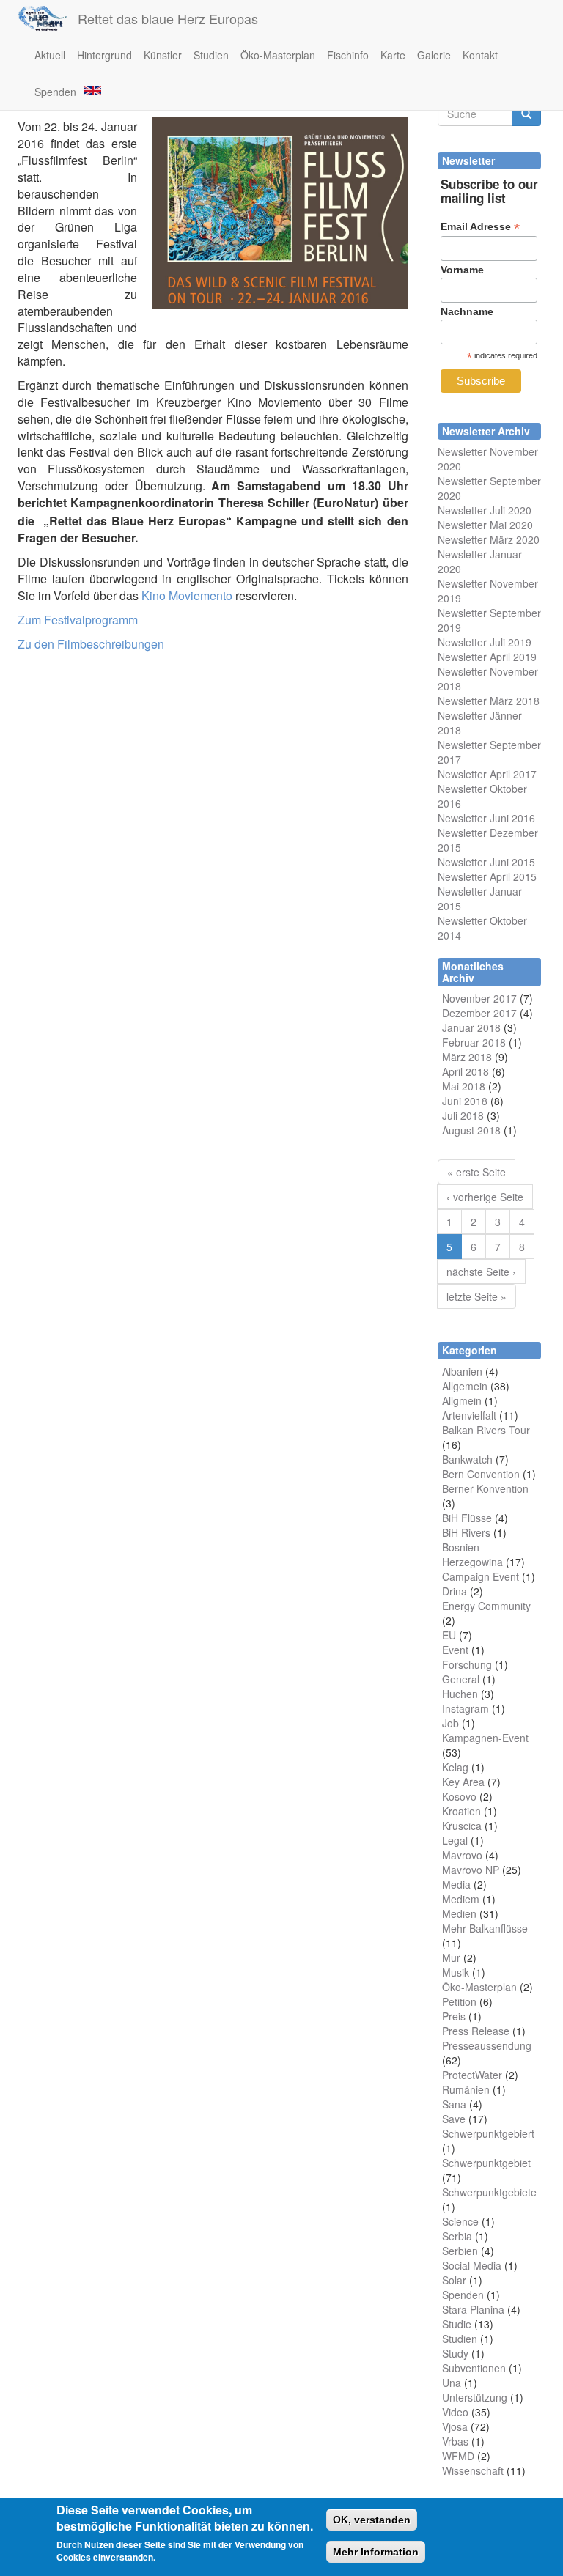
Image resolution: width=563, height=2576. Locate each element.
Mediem (461, 1899)
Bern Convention (481, 1474)
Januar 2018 (471, 1027)
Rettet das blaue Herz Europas (168, 18)
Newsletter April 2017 (487, 774)
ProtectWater (472, 2075)
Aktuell (50, 55)
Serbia (457, 2236)
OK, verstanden (372, 2520)
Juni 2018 (465, 1101)
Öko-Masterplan (278, 55)
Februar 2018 (474, 1042)
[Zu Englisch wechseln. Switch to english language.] (92, 90)
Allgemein (465, 1386)
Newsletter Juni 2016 (486, 818)
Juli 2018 (463, 1115)
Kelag (455, 1767)
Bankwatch (467, 1459)
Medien (459, 1913)
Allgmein (462, 1400)
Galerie (434, 55)
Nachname (467, 311)
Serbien (460, 2251)
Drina (455, 1591)
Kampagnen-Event (485, 1738)
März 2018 (467, 1057)
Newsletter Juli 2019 (485, 642)
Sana (454, 2104)
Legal (455, 1840)
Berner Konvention (485, 1488)
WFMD (458, 2456)
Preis (454, 2016)
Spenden (55, 92)
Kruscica (462, 1826)
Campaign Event (481, 1576)
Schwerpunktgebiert (488, 2133)
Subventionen (474, 2368)
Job (450, 1723)
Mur (451, 1957)
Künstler (163, 55)
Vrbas (455, 2441)
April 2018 (466, 1071)
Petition (459, 2001)
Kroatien (461, 1811)
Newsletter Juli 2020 (485, 510)
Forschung (467, 1664)
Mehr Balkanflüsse (485, 1928)
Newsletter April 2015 (487, 876)
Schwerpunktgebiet (486, 2163)
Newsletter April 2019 (487, 657)
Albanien (462, 1371)
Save (454, 2119)
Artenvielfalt (469, 1415)
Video (455, 2412)
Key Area (463, 1782)
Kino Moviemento (187, 595)
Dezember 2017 (479, 1013)
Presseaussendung (487, 2045)
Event (455, 1650)
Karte (393, 55)
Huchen (460, 1694)
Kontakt (480, 55)
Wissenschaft (473, 2470)
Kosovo (459, 1796)
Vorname (462, 270)
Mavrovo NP (471, 1870)
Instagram (466, 1708)
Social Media (472, 2265)
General (461, 1679)
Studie (457, 2324)
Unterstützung (475, 2397)
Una (452, 2383)
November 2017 (479, 998)
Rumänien (466, 2089)
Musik (456, 1972)
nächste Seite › (481, 1272)
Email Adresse (480, 227)
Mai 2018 (464, 1086)
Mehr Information (376, 2552)
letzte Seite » (476, 1296)
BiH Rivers (466, 1532)
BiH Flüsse (467, 1518)
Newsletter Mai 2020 (485, 525)
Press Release (476, 2031)
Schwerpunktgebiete (489, 2192)
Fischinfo (348, 55)
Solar (454, 2280)
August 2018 (471, 1130)
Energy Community (486, 1606)
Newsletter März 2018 (489, 701)
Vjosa (455, 2426)
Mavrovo (462, 1855)
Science (460, 2221)
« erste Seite (476, 1172)
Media (456, 1884)
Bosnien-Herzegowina (472, 1554)
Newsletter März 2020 (489, 539)
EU (449, 1635)
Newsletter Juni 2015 (486, 862)
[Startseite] (48, 18)
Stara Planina (473, 2309)
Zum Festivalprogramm (78, 620)
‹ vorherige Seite (485, 1197)
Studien (211, 55)
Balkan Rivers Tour (486, 1430)
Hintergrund (104, 55)
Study (455, 2353)
